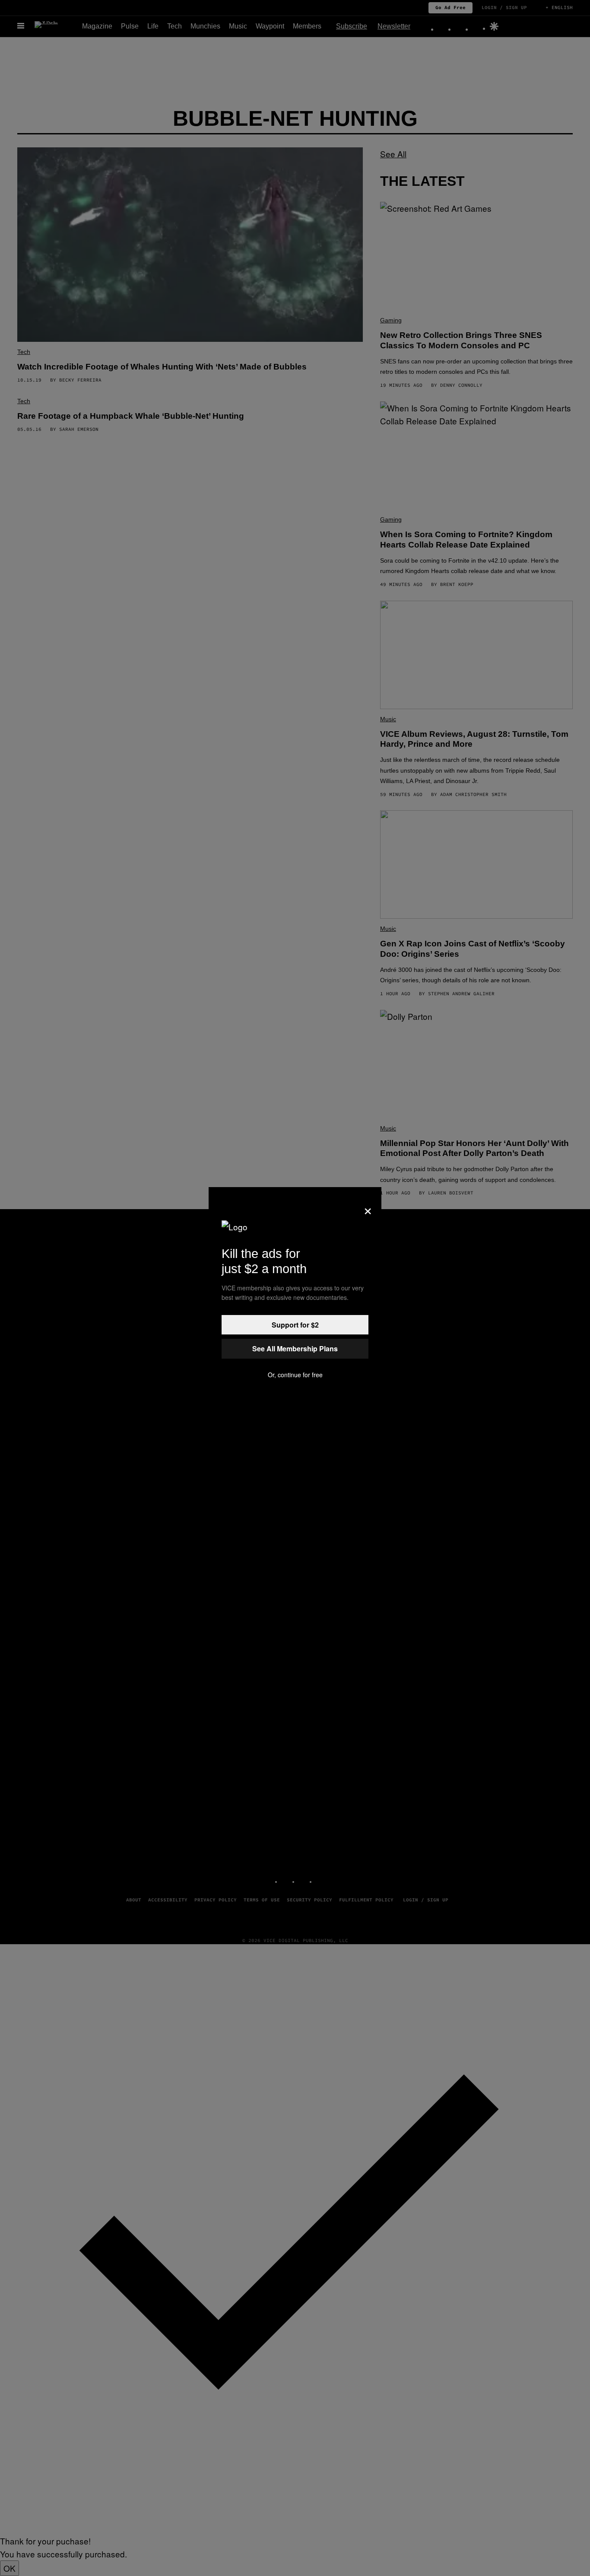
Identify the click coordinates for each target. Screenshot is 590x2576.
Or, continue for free (295, 1375)
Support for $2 (295, 1325)
